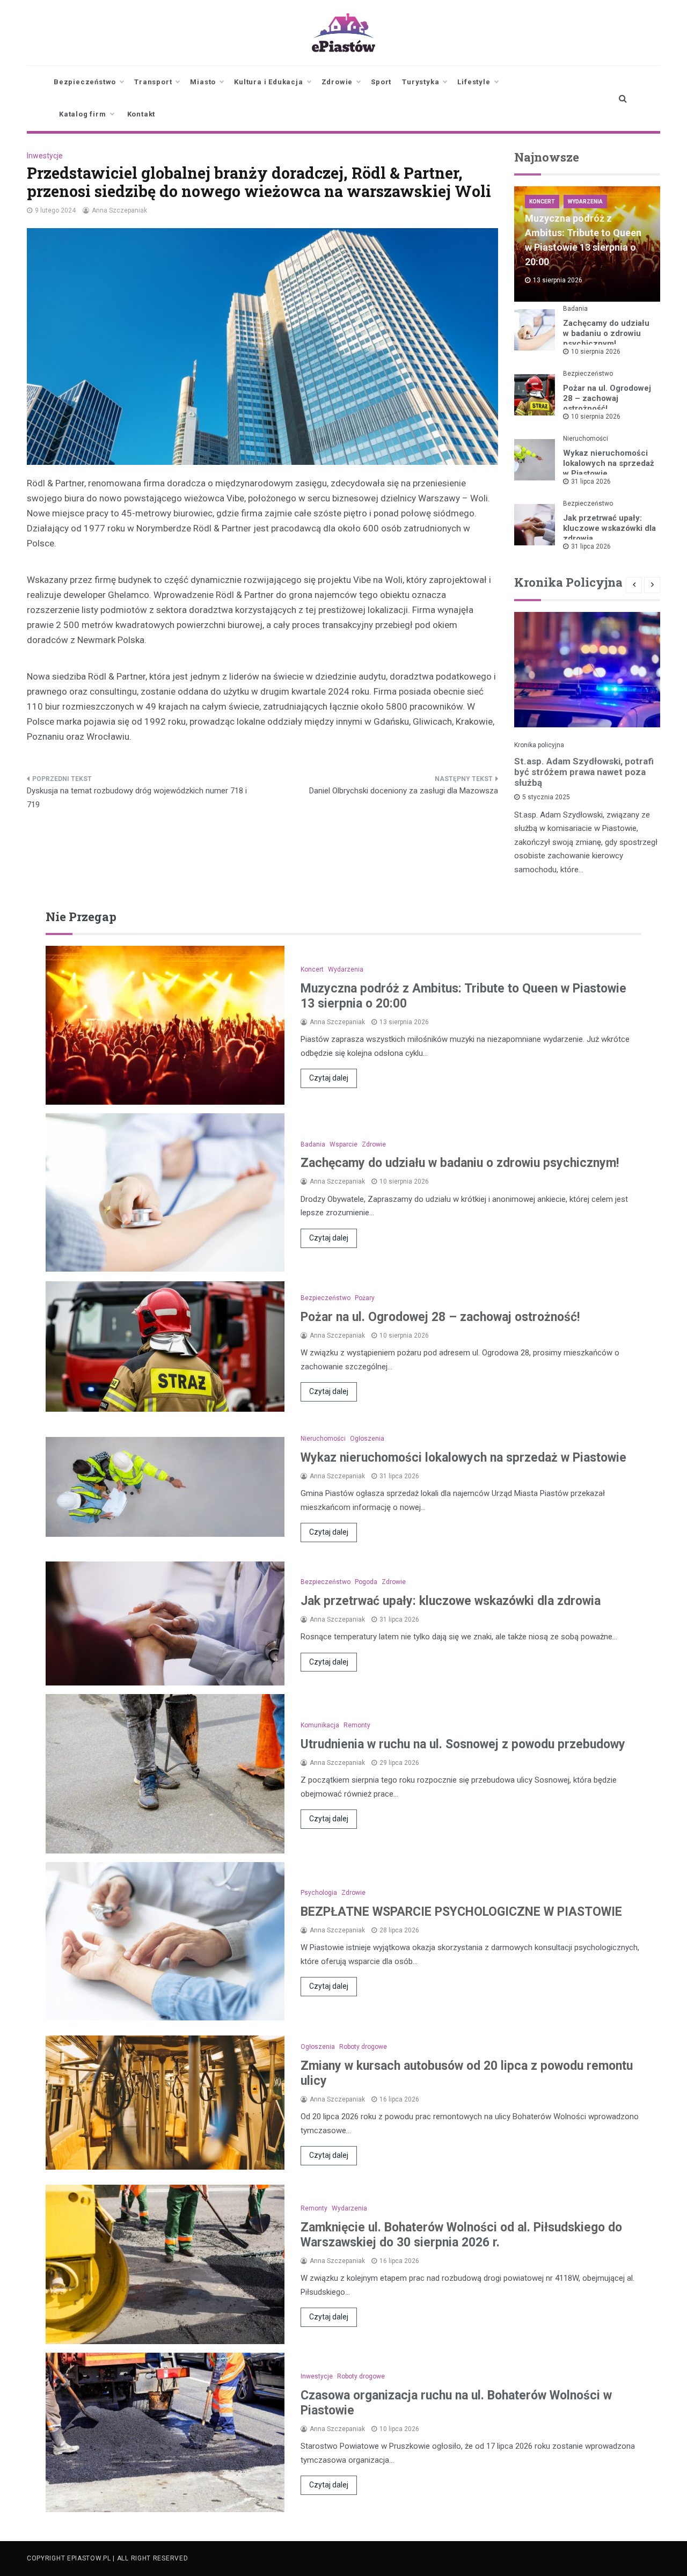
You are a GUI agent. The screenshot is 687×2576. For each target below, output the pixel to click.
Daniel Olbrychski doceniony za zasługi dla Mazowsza (404, 791)
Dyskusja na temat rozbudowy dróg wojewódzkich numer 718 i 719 (137, 798)
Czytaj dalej (329, 1078)
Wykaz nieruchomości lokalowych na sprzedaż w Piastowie (609, 463)
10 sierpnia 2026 (596, 352)
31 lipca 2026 (591, 481)
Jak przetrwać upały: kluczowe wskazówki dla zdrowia (609, 528)
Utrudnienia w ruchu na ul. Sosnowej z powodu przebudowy (463, 1744)
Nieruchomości (586, 439)
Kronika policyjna (539, 745)
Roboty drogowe (363, 2047)
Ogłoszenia (367, 1439)
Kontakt (141, 114)
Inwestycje (45, 156)
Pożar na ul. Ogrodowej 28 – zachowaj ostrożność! (607, 398)
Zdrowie (337, 82)
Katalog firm (83, 114)
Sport (381, 82)
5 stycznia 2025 (546, 797)
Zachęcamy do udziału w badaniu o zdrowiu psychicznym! (606, 333)
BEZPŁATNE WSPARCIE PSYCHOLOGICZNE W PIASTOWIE (461, 1912)
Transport (153, 82)
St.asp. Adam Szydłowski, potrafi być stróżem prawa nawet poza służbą (584, 772)
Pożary (365, 1298)
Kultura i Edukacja (268, 82)
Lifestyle (474, 82)
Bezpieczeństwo (85, 82)
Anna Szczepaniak (119, 210)
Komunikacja (320, 1725)
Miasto (203, 82)
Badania (575, 309)
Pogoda (366, 1582)
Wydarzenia (585, 202)
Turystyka (421, 82)
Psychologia (319, 1893)
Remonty (357, 1725)
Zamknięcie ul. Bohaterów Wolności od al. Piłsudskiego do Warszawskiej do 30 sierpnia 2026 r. (461, 2235)
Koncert (542, 202)
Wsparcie (343, 1144)
